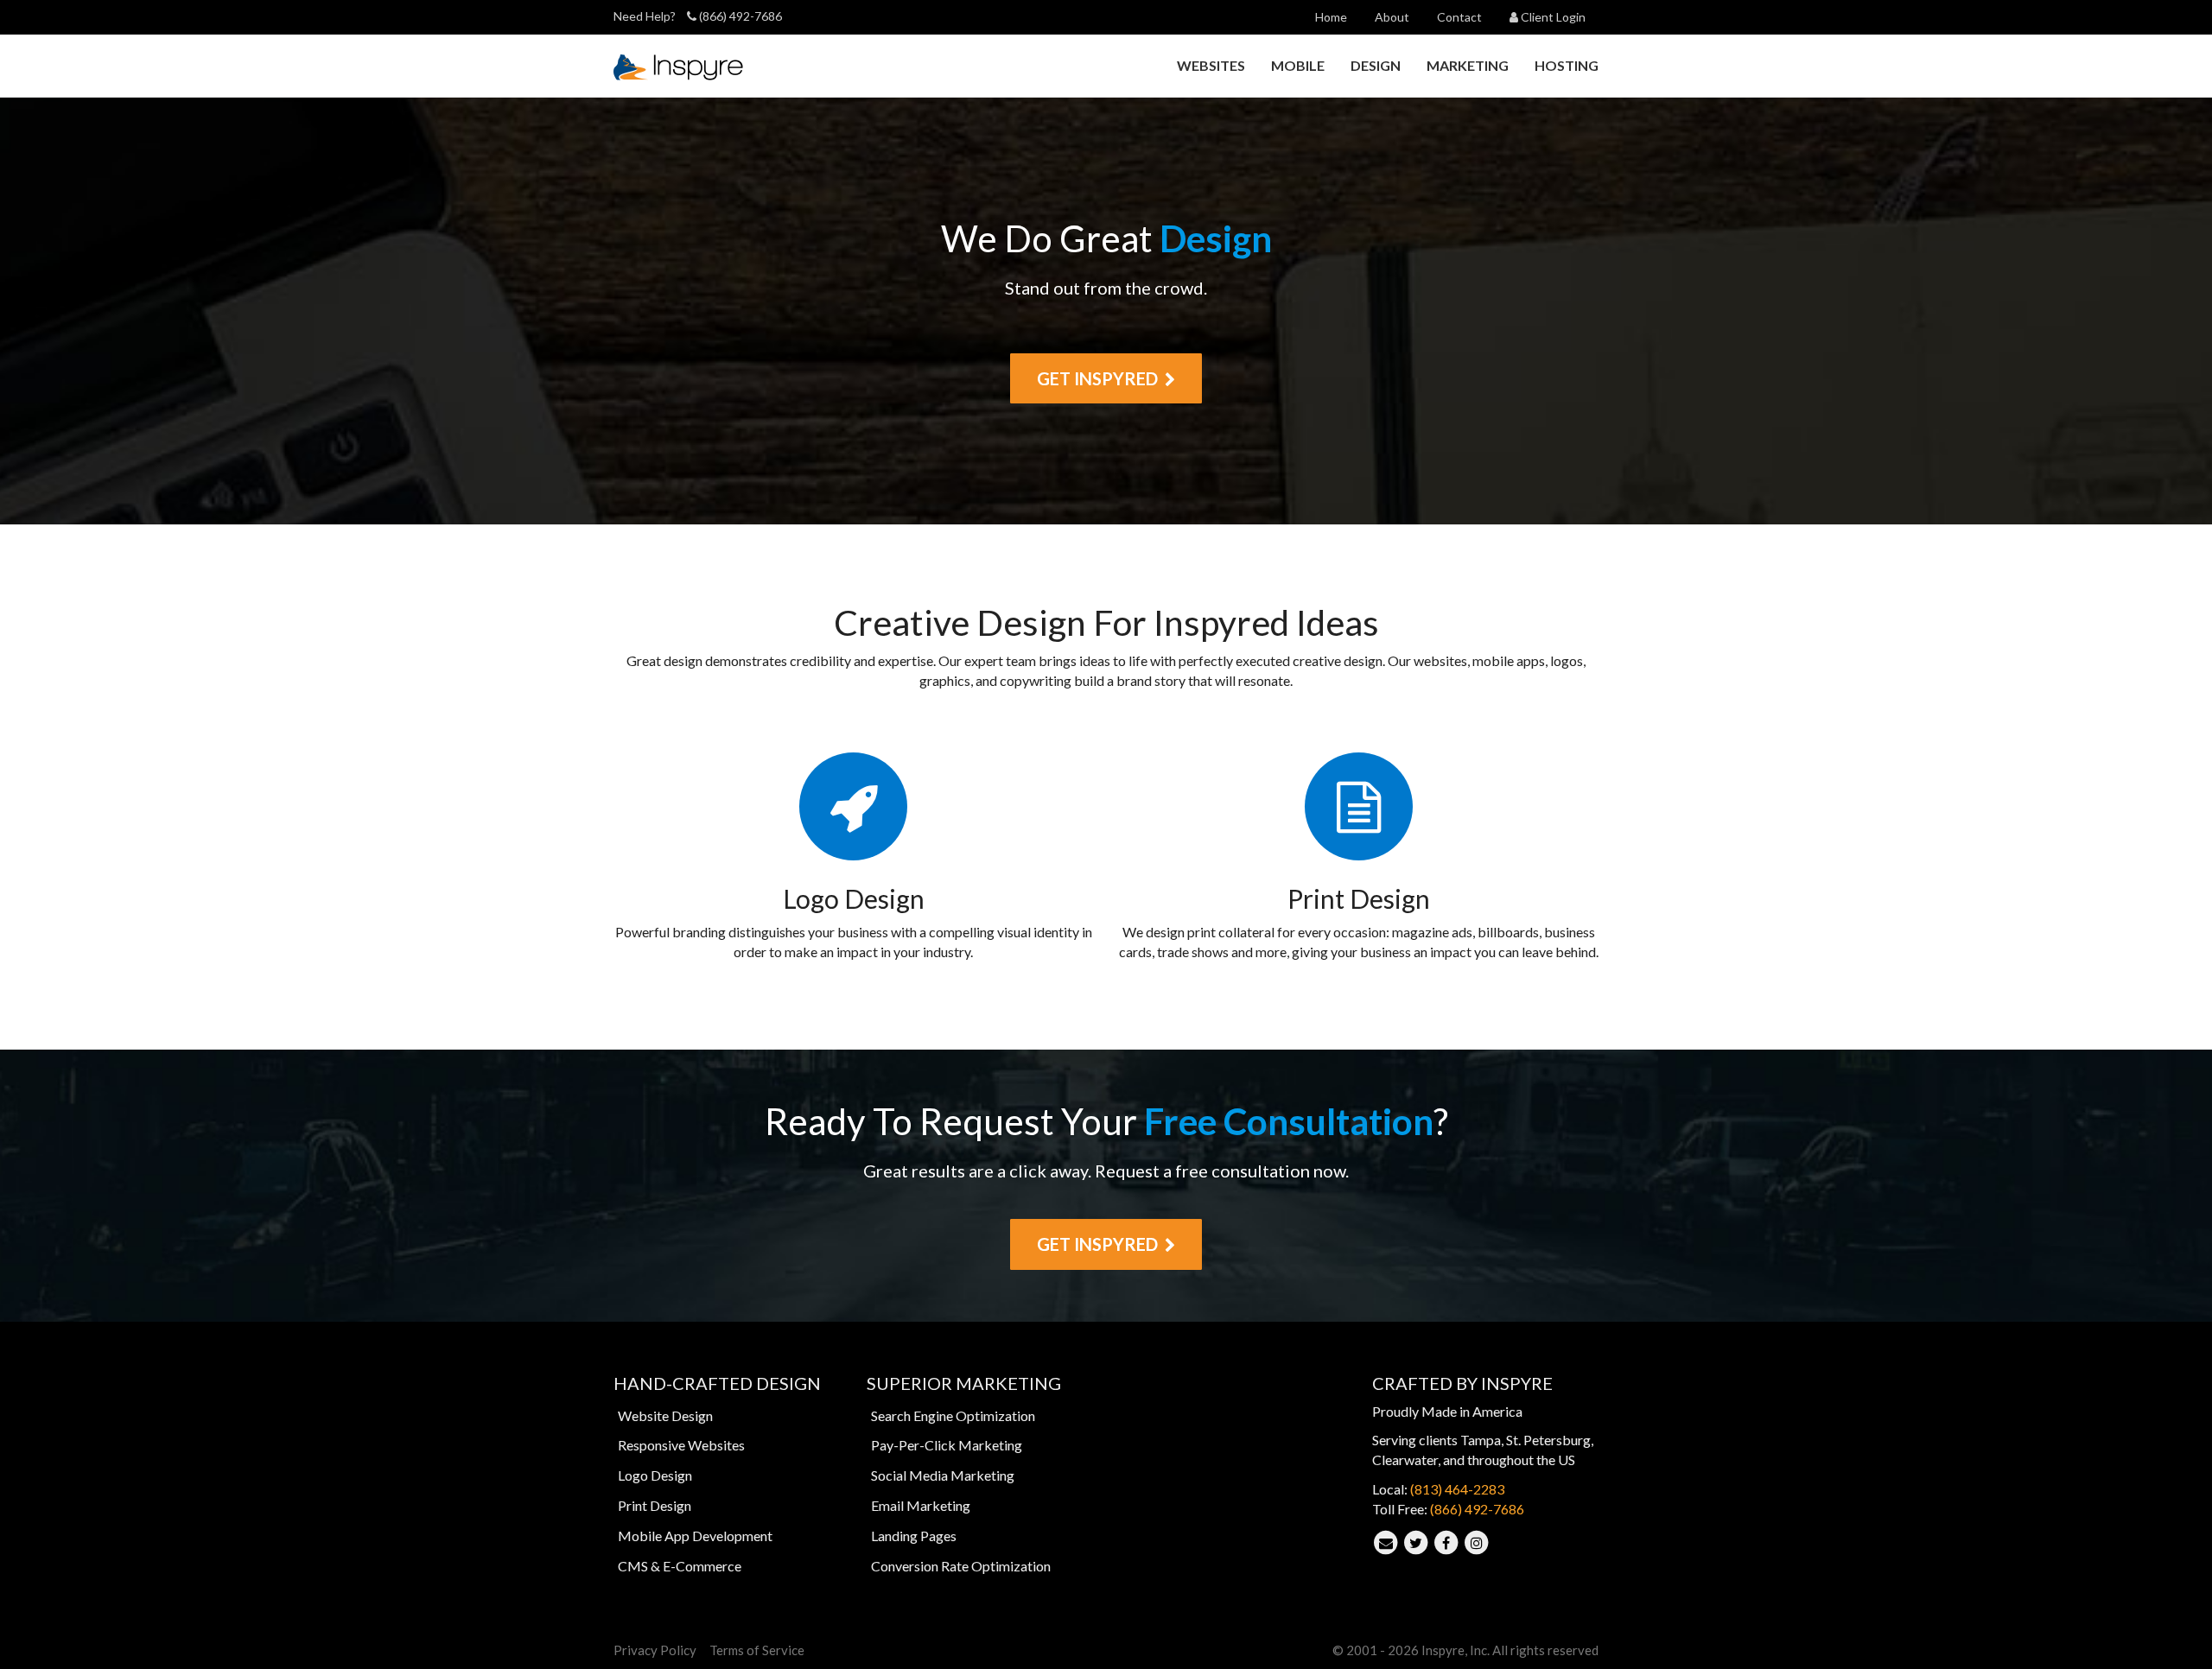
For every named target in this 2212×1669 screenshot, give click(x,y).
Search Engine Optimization (953, 1415)
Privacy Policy (655, 1650)
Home (1331, 17)
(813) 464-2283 (1457, 1489)
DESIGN (1376, 65)
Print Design (655, 1505)
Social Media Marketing (943, 1475)
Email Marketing (921, 1505)
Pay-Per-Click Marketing (947, 1445)
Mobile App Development (695, 1536)
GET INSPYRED (1101, 378)
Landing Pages (914, 1536)
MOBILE (1298, 65)
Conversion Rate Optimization (961, 1566)
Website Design (665, 1415)
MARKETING (1468, 65)
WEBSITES (1211, 65)
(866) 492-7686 (739, 16)
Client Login (1552, 17)
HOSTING (1567, 65)
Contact (1459, 17)
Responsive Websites (681, 1445)
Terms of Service (757, 1650)
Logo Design (655, 1475)
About (1392, 17)
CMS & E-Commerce (680, 1566)
